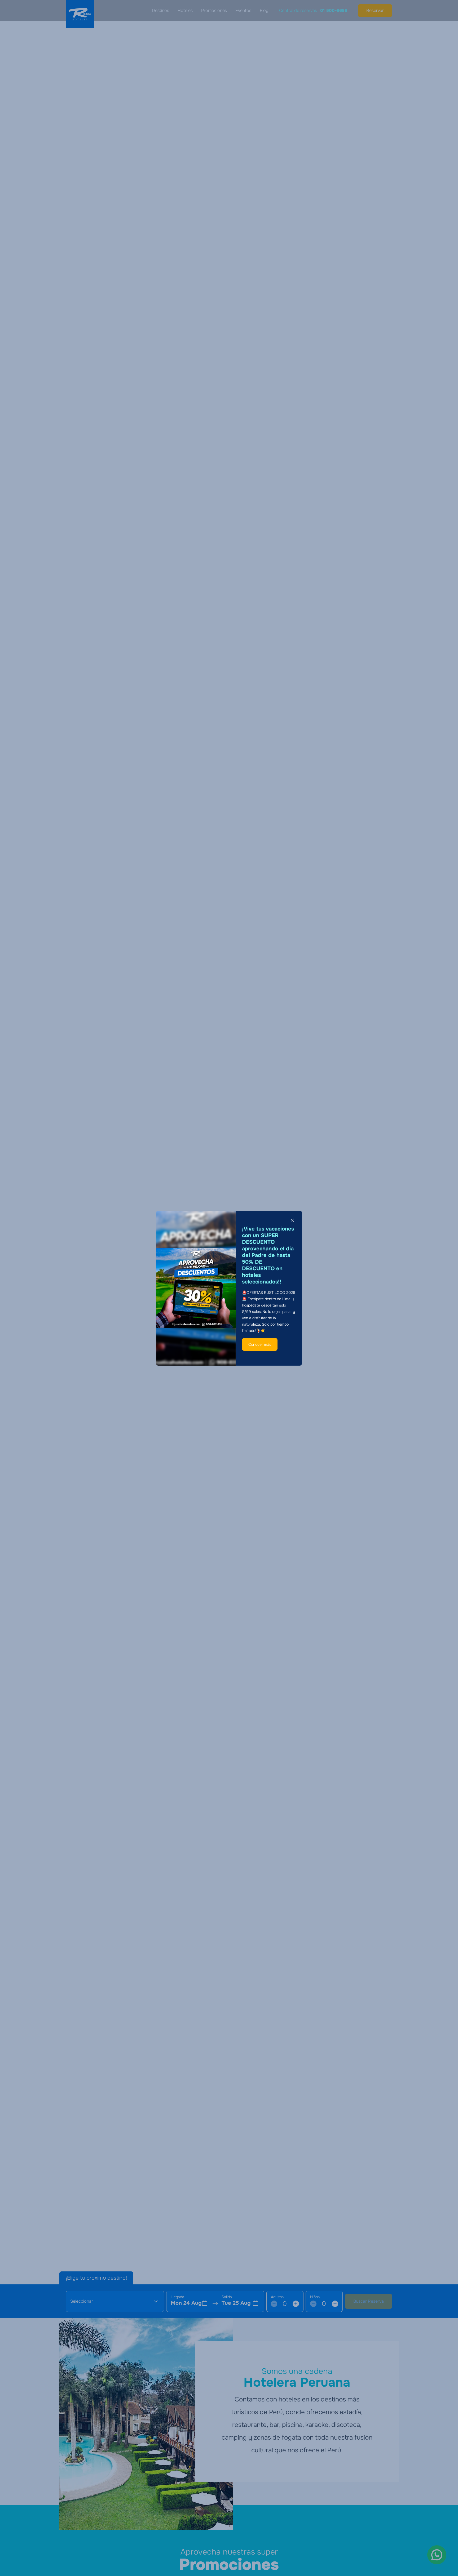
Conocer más (260, 1344)
